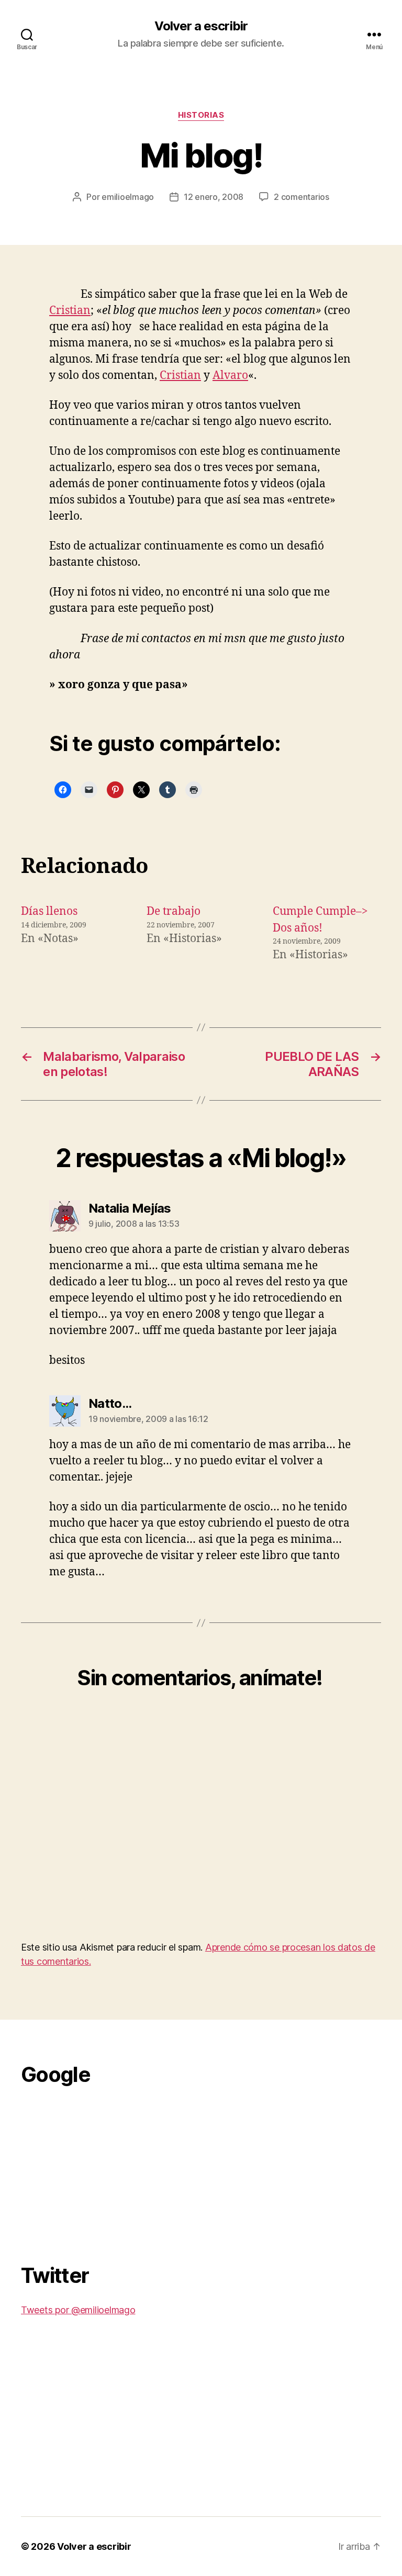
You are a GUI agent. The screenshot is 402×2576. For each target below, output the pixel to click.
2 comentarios (301, 197)
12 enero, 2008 (214, 197)
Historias (201, 115)
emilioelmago (128, 197)
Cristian (70, 311)
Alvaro (230, 376)
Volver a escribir (201, 26)
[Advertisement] (99, 2169)
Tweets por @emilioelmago (78, 2310)
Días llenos (49, 911)
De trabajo (174, 911)
